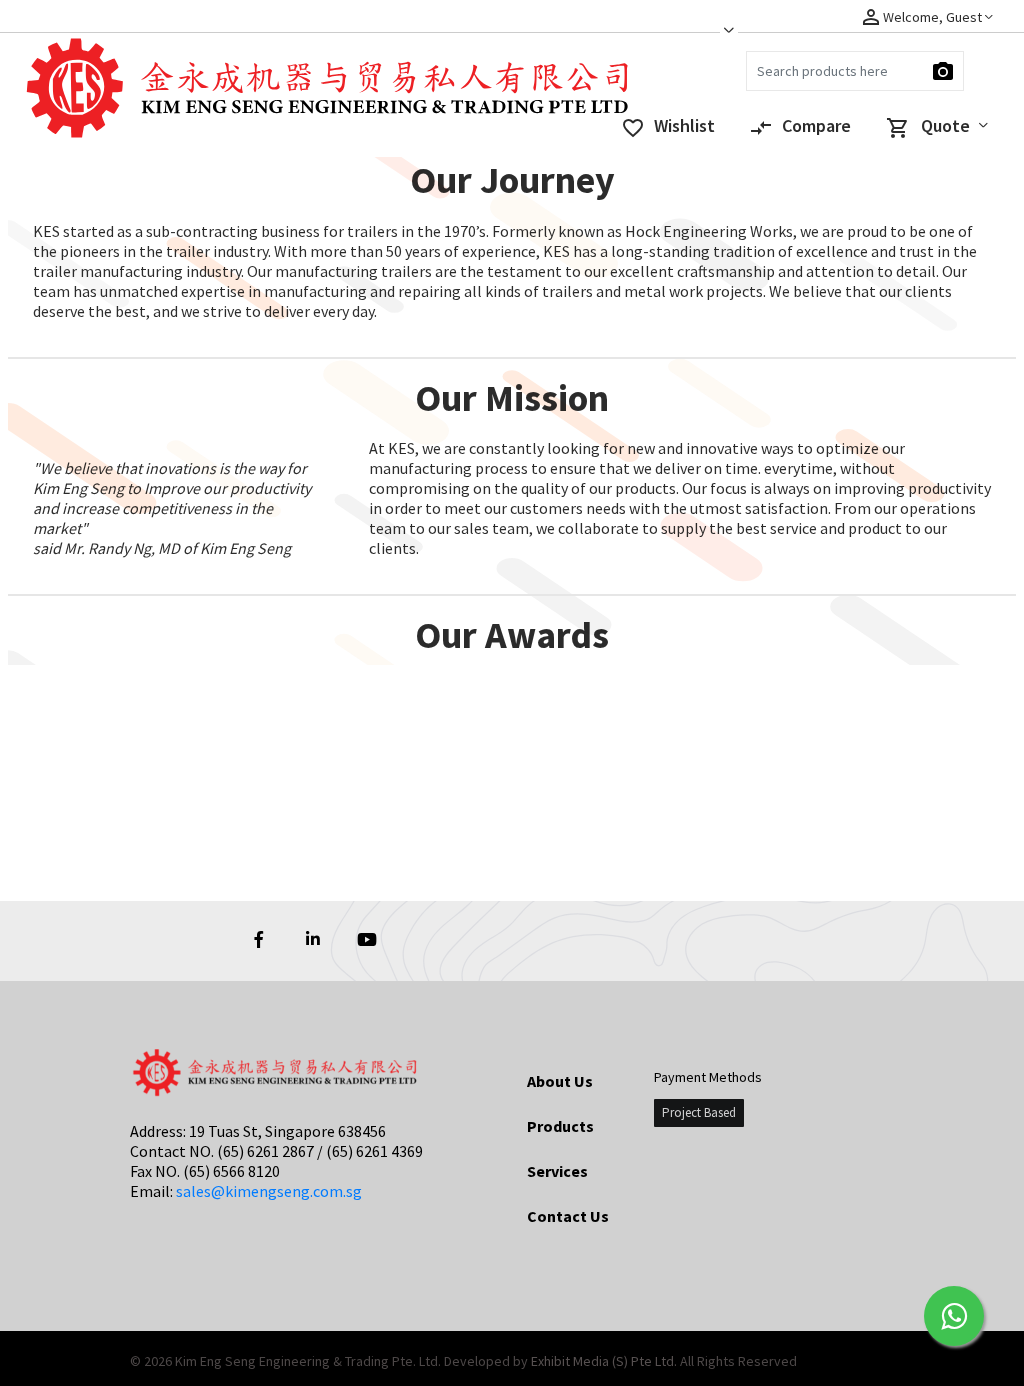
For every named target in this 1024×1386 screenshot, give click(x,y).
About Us (560, 1081)
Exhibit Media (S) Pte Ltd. (605, 1361)
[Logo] (115, 98)
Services (557, 1171)
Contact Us (568, 1216)
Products (560, 1126)
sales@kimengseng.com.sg (269, 1191)
